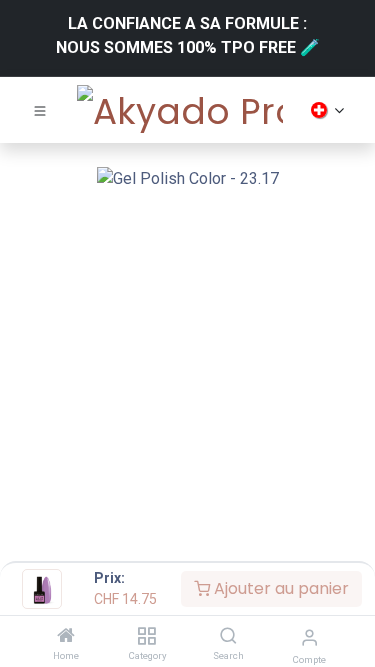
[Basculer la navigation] (40, 110)
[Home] (66, 636)
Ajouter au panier (279, 588)
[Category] (146, 636)
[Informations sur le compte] (309, 637)
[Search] (228, 636)
